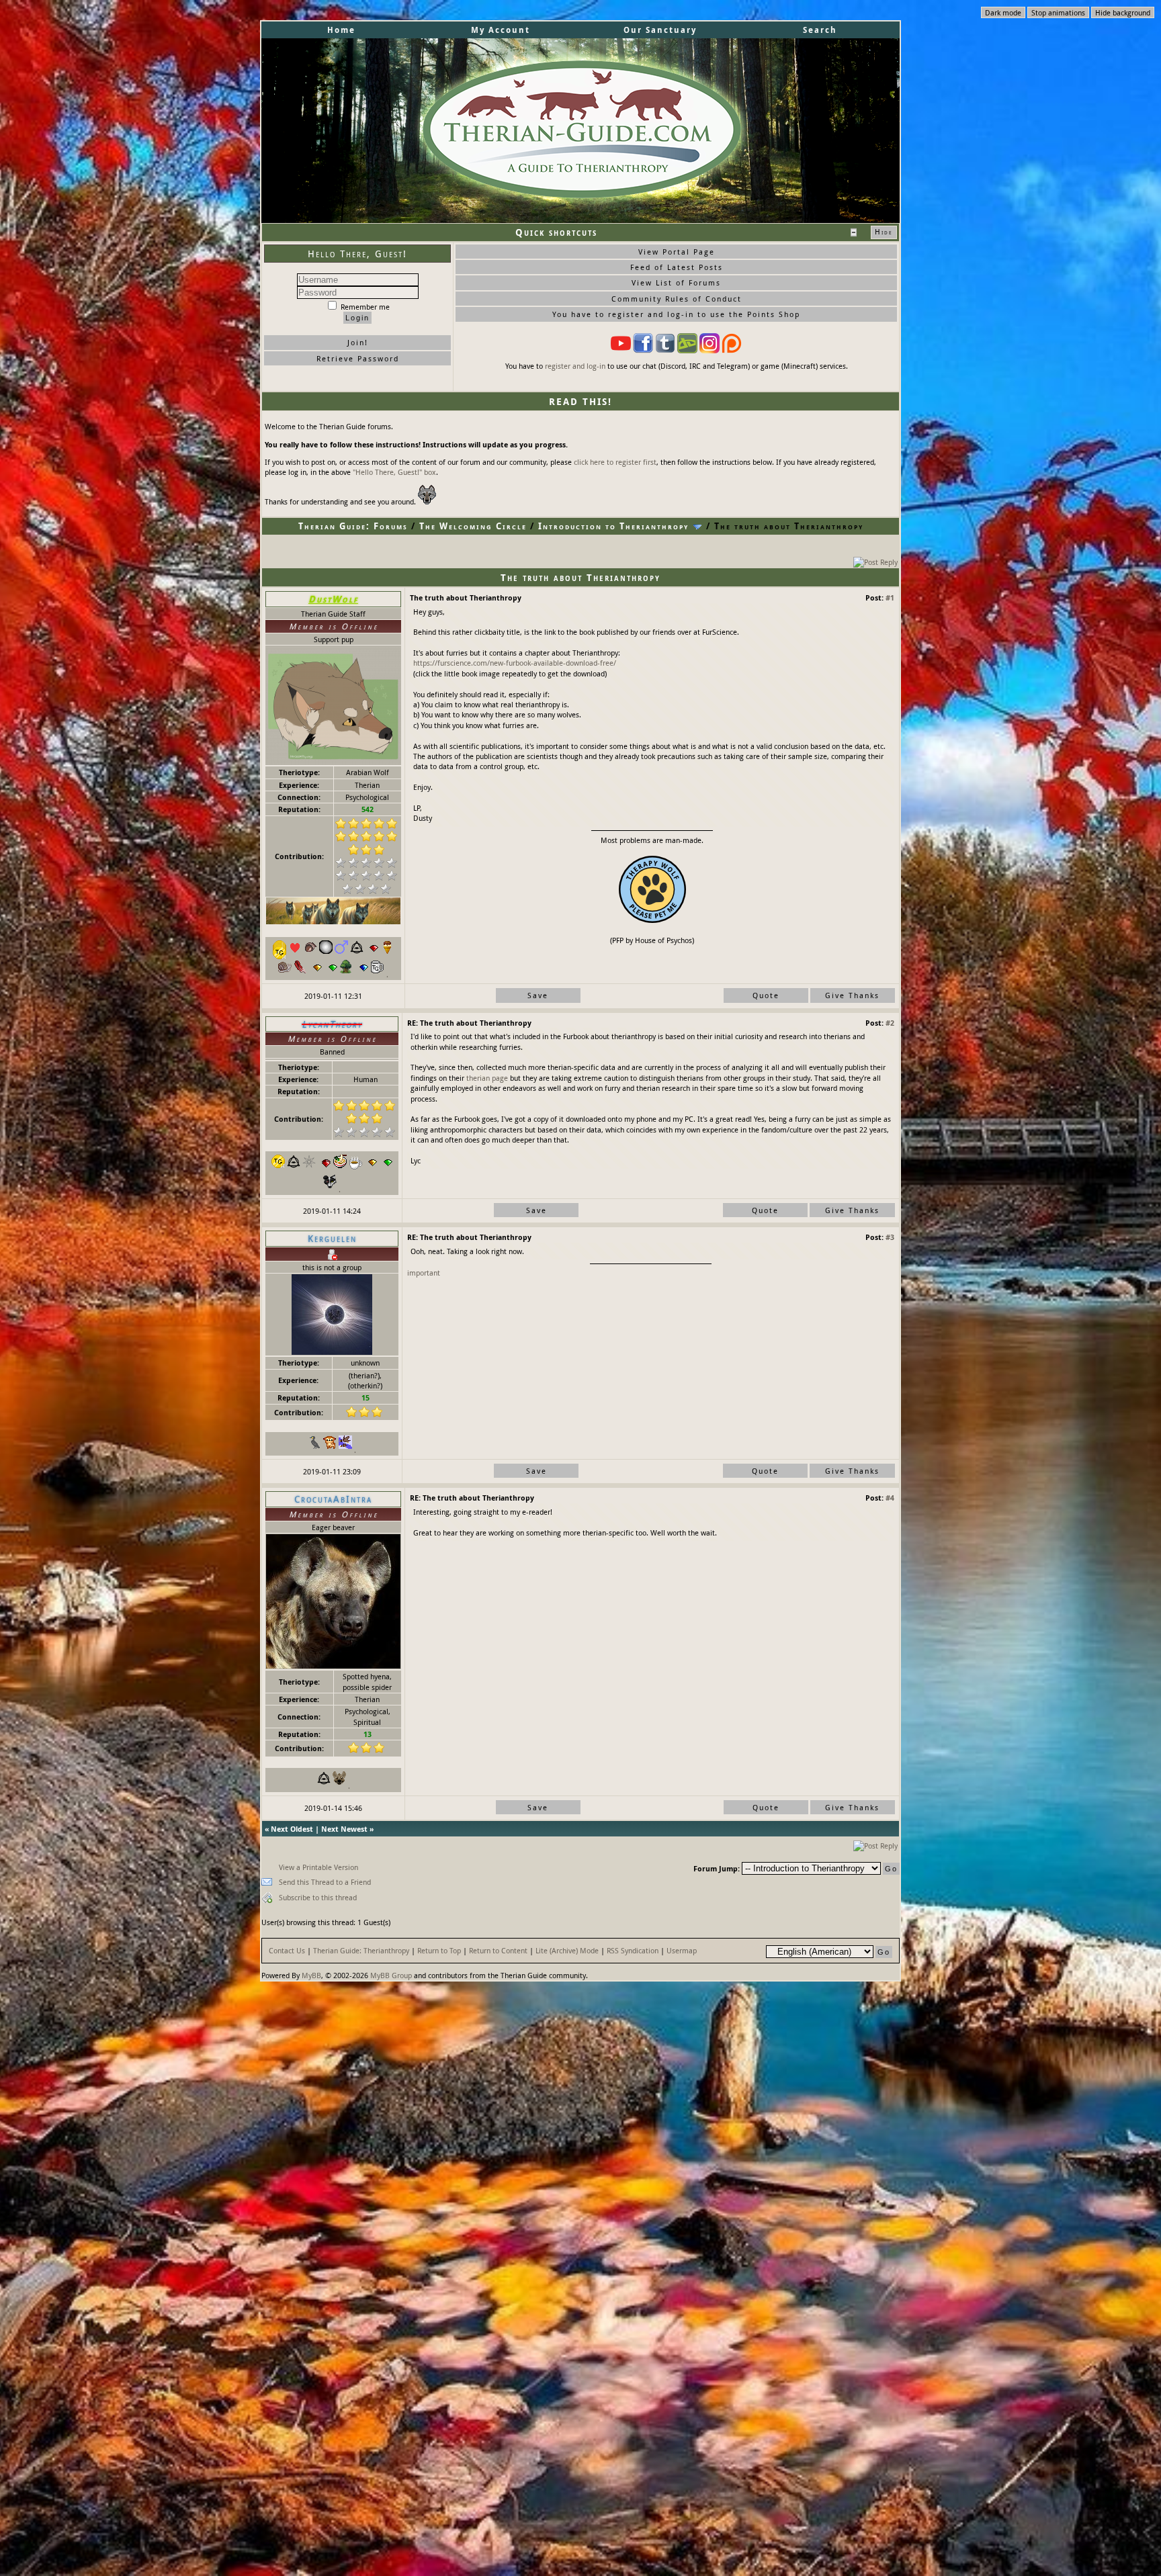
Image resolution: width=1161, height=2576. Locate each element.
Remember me (364, 307)
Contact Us (287, 1950)
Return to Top (439, 1950)
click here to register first (615, 462)
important (424, 1273)
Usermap (682, 1950)
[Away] (332, 1253)
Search (820, 30)
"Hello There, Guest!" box (394, 472)
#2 (890, 1023)
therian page (487, 1078)
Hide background (1123, 12)
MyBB (311, 1975)
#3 (890, 1237)
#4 (890, 1498)
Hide (884, 232)
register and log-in (575, 366)
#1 (890, 597)
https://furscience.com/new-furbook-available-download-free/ (515, 663)
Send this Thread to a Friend (325, 1882)
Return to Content (498, 1950)
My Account (501, 30)
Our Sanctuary (660, 30)
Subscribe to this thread (318, 1897)
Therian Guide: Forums (353, 526)
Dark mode (1003, 12)
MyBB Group (391, 1975)
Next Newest (344, 1829)
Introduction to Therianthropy (613, 526)
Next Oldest (292, 1829)
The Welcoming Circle (473, 526)
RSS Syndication (633, 1950)
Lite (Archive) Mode (567, 1950)
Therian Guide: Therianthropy (361, 1950)
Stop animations (1058, 12)
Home (341, 30)
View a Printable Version (318, 1867)
